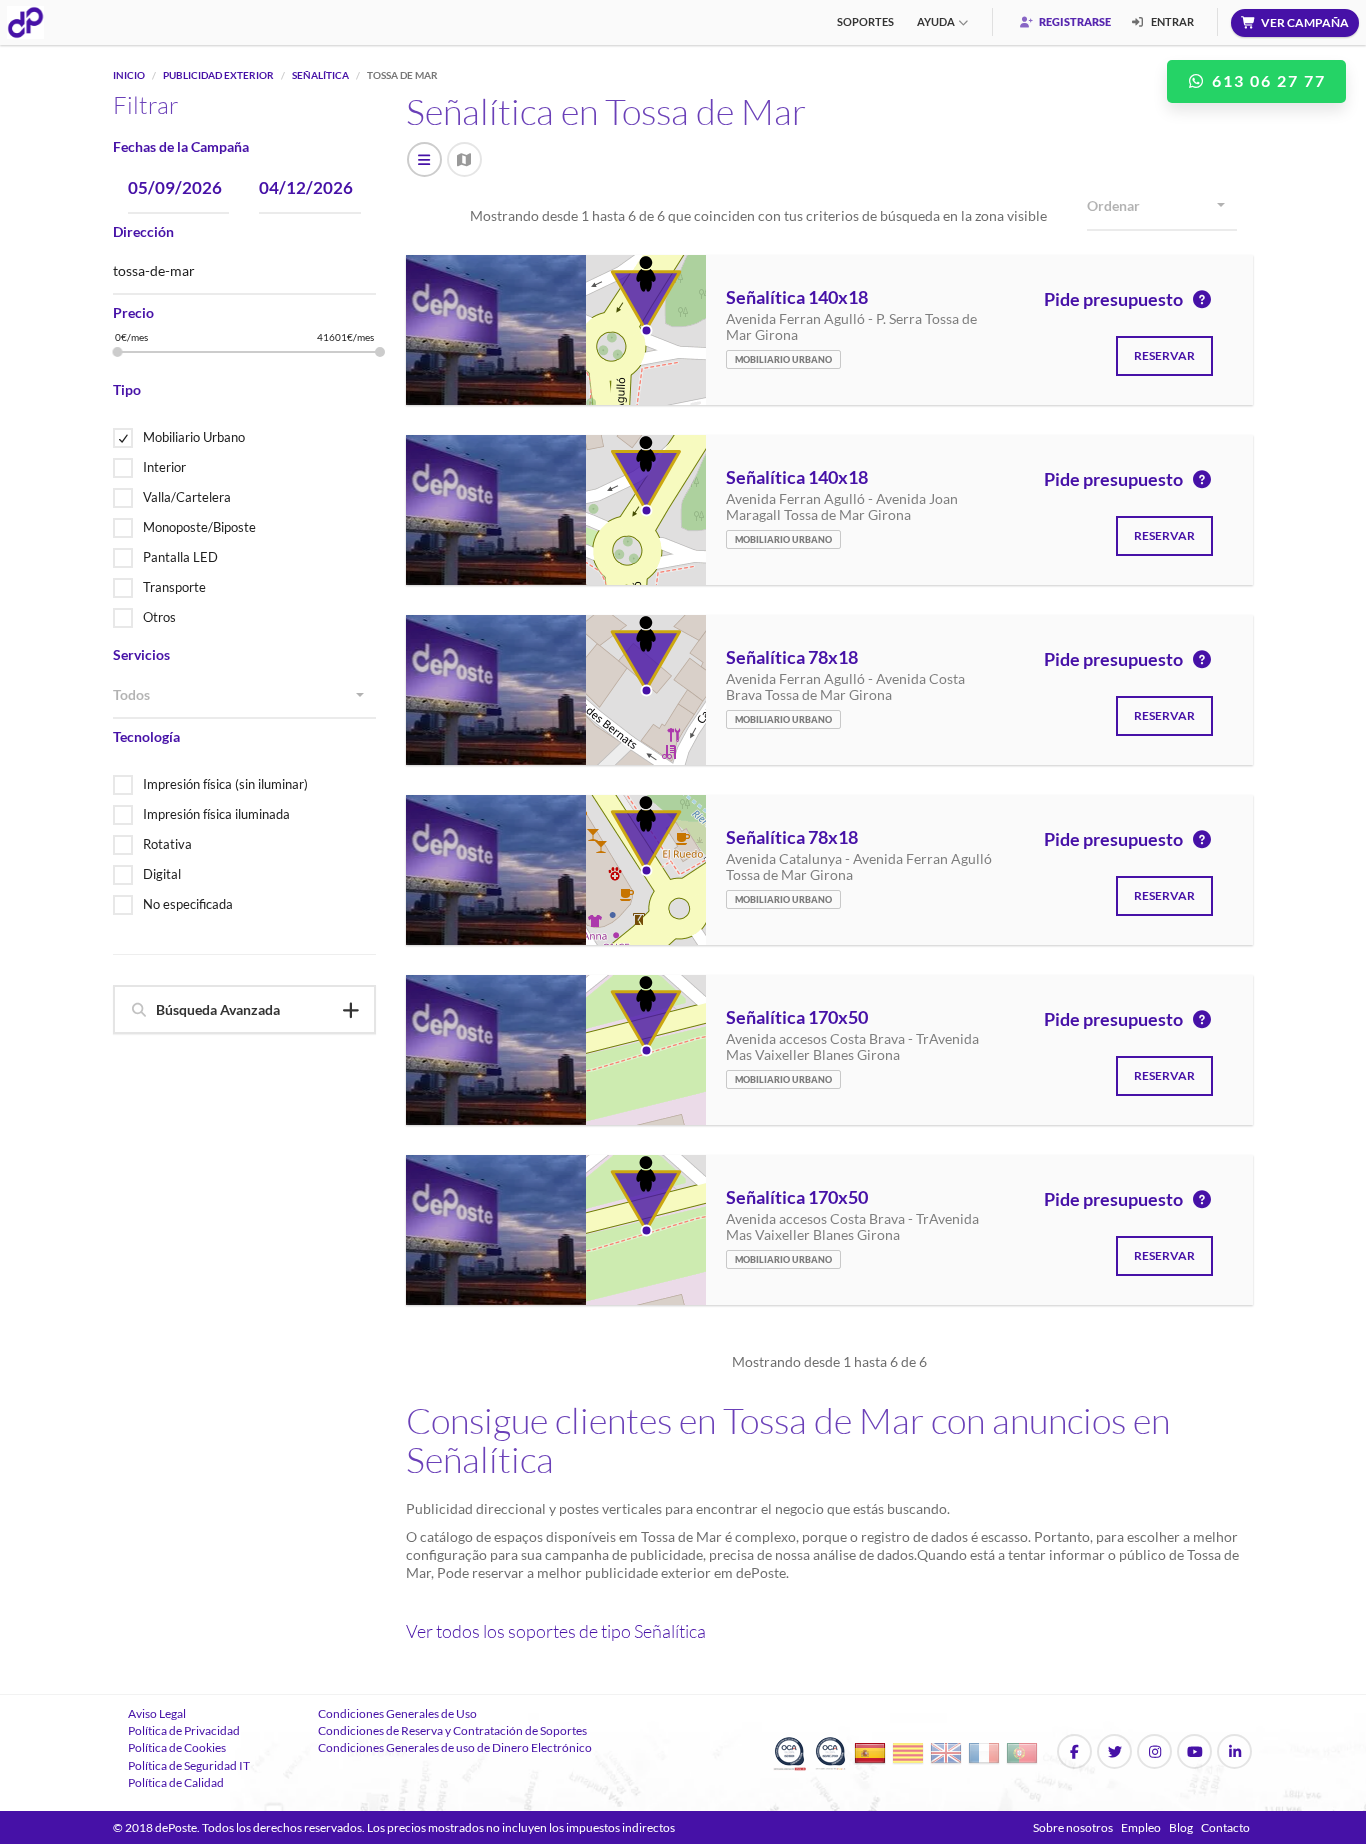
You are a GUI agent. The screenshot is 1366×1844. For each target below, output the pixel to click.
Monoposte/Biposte (199, 527)
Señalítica (320, 75)
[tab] (244, 1009)
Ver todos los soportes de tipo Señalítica (556, 1631)
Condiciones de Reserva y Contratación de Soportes (452, 1730)
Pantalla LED (180, 557)
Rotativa (167, 844)
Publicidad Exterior (218, 75)
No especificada (188, 904)
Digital (162, 874)
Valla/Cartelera (187, 497)
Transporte (174, 587)
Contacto (1225, 1827)
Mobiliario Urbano (194, 437)
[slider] (118, 352)
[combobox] (244, 696)
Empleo (1141, 1827)
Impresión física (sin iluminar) (225, 784)
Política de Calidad (176, 1782)
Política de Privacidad (184, 1730)
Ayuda (936, 21)
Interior (164, 467)
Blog (1181, 1827)
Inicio (129, 75)
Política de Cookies (177, 1747)
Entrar (1171, 21)
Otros (159, 617)
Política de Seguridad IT (189, 1765)
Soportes (865, 21)
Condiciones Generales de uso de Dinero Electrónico (455, 1747)
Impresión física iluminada (216, 814)
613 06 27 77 (1266, 80)
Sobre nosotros (1073, 1827)
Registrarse (1074, 21)
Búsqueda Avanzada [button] (218, 1009)
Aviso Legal (157, 1713)
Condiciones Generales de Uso (397, 1713)
